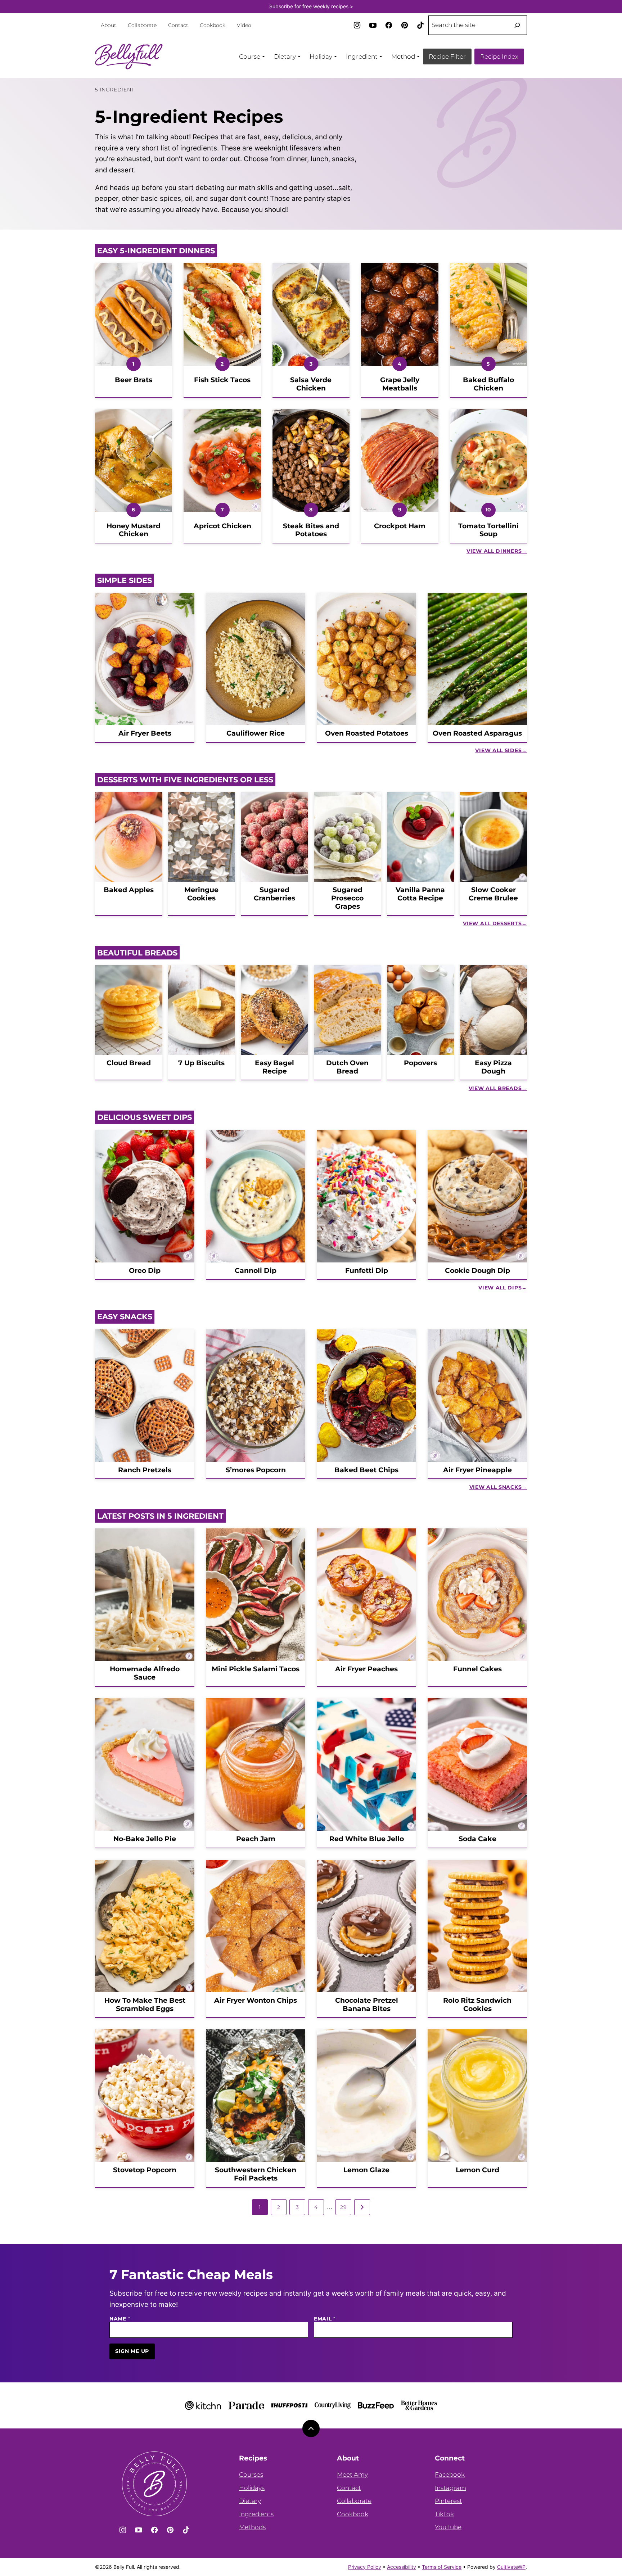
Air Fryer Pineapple (477, 1470)
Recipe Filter (447, 57)
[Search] (517, 25)
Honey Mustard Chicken (134, 530)
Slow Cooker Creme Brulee (493, 894)
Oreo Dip (145, 1271)
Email (325, 2319)
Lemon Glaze (366, 2170)
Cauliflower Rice (256, 733)
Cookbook (213, 25)
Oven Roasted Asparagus (477, 733)
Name (120, 2319)
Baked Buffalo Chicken (488, 384)
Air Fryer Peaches (366, 1669)
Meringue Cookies (201, 894)
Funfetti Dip (367, 1271)
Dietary (250, 2501)
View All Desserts (492, 923)
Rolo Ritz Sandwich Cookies (477, 2005)
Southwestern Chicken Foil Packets (256, 2174)
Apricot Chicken (222, 526)
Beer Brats (134, 380)
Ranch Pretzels (145, 1470)
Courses (251, 2475)
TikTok (444, 2514)
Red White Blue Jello (367, 1839)
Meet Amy (352, 2475)
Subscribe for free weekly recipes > (311, 6)
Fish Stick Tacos (222, 380)
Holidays (252, 2488)
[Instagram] (357, 25)
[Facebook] (389, 25)
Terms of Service (442, 2567)
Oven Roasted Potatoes (367, 733)
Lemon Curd (477, 2170)
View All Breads (495, 1088)
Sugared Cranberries (274, 894)
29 (343, 2207)
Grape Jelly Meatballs (400, 384)
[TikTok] (420, 25)
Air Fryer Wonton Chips (256, 2000)
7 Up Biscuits (201, 1063)
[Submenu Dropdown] (263, 57)
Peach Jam (256, 1839)
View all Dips (500, 1288)
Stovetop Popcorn (145, 2170)
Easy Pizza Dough (493, 1067)
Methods (252, 2527)
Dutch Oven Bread (347, 1067)
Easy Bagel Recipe (274, 1067)
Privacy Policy (365, 2567)
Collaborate (142, 25)
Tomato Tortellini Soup (488, 530)
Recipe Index (499, 57)
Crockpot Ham (400, 526)
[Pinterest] (405, 25)
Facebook (450, 2475)
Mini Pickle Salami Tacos (256, 1669)
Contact (178, 25)
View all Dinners (494, 551)
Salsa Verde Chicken (311, 384)
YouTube (448, 2527)
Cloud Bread (129, 1063)
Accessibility (402, 2567)
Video (244, 25)
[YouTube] (373, 25)
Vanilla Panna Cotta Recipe (420, 894)
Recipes (253, 2458)
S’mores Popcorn (256, 1470)
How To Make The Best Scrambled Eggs (145, 2005)
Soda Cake (477, 1839)
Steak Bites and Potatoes (311, 530)
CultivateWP (511, 2567)
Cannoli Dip (256, 1271)
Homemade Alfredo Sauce (145, 1673)
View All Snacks (496, 1487)
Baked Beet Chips (366, 1470)
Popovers (420, 1063)
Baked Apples (129, 890)
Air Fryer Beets (145, 733)
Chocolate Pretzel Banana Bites (367, 2005)
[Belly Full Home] (129, 57)
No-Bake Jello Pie (145, 1839)
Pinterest (449, 2501)
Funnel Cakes (477, 1669)
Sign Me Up (132, 2351)
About (109, 25)
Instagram (450, 2488)
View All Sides (498, 750)
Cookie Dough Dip (477, 1271)
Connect (450, 2458)
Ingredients (256, 2514)
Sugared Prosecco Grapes (347, 898)
